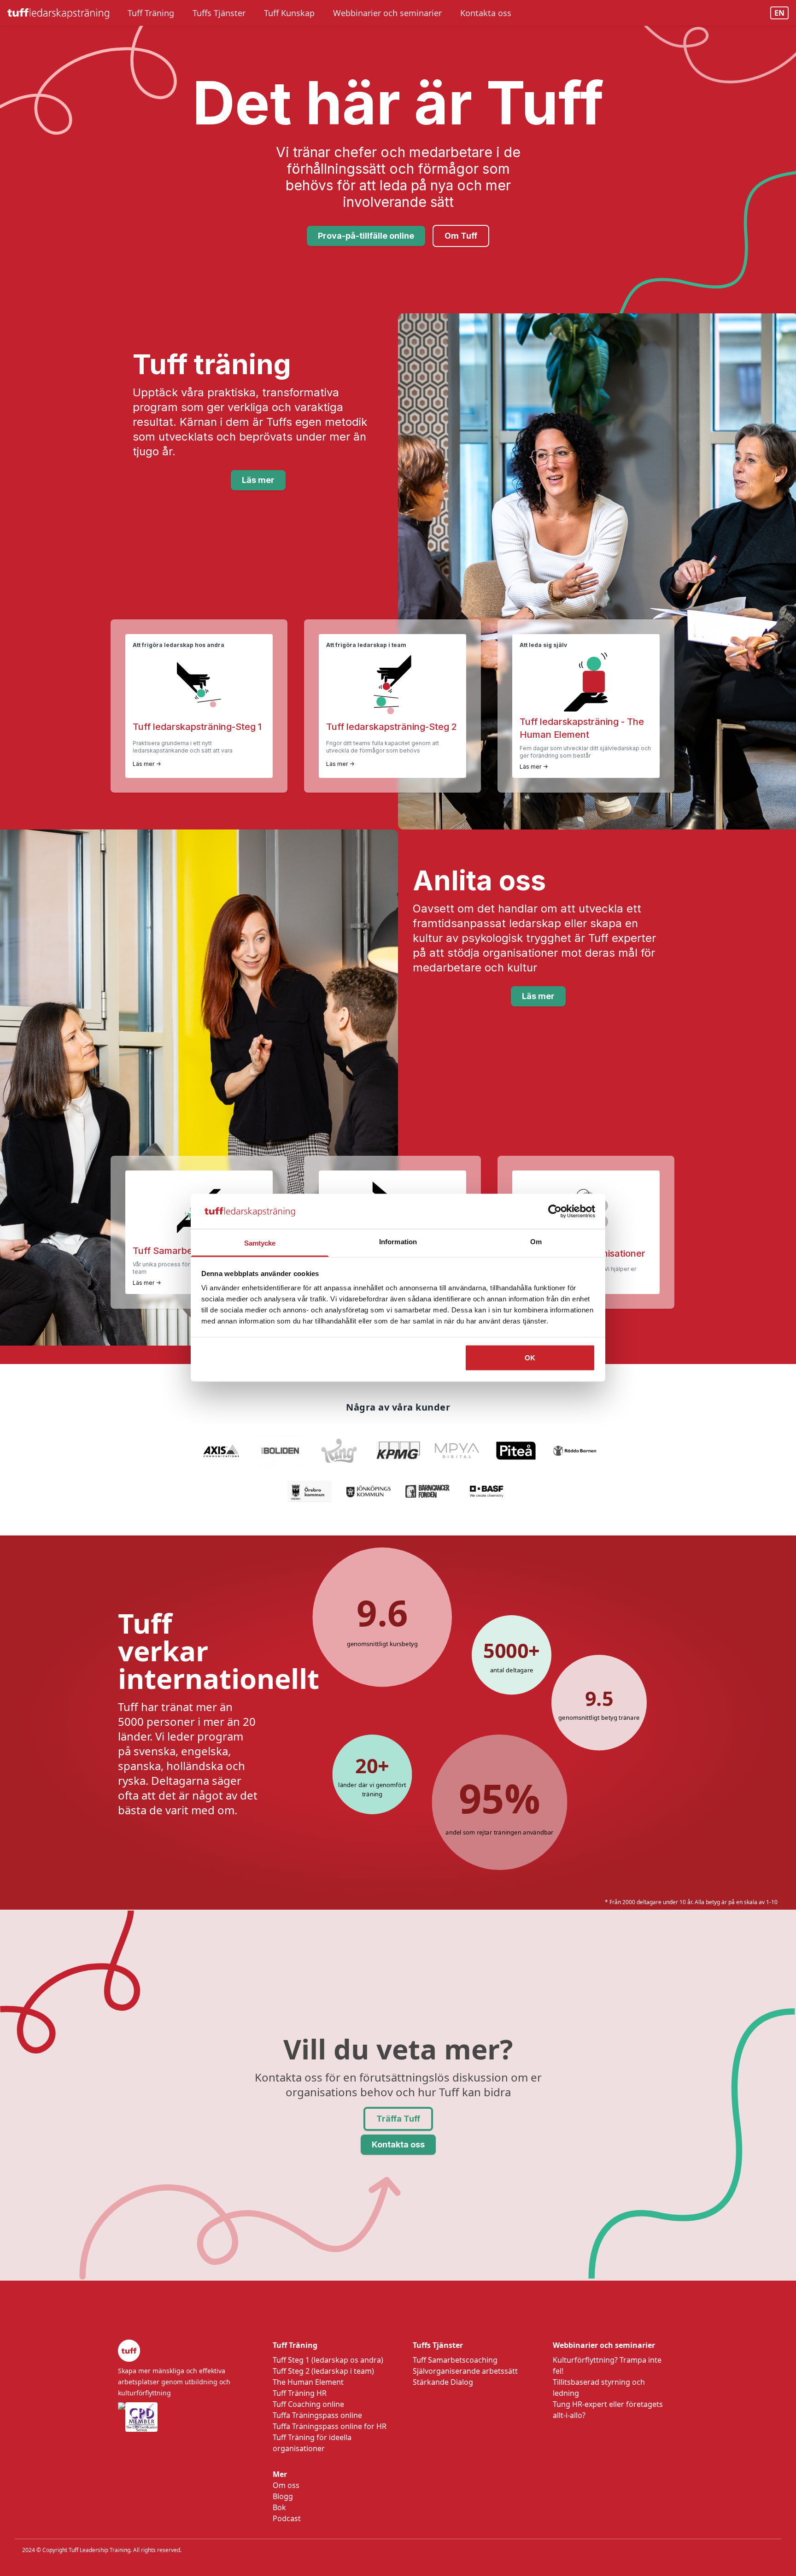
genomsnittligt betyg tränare (599, 1717)
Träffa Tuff (398, 2119)
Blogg (283, 2496)
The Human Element (308, 2382)
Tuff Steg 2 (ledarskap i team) (323, 2371)
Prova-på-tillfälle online (366, 236)
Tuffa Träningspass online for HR (330, 2426)
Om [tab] (536, 1242)
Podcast (287, 2518)
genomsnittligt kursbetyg (382, 1644)
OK (530, 1358)
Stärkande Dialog (443, 2382)
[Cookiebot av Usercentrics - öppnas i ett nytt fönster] (555, 1212)
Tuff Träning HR (300, 2393)
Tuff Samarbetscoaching (455, 2360)
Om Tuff (461, 236)
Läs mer (258, 480)
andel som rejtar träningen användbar (500, 1832)
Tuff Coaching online (308, 2404)
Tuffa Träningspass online (317, 2415)
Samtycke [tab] (260, 1243)
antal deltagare (512, 1670)
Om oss (286, 2485)
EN (779, 13)
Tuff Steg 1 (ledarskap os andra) (328, 2360)
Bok (279, 2507)
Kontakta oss (398, 2144)
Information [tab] (398, 1242)
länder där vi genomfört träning (372, 1789)
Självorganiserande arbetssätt (465, 2371)
